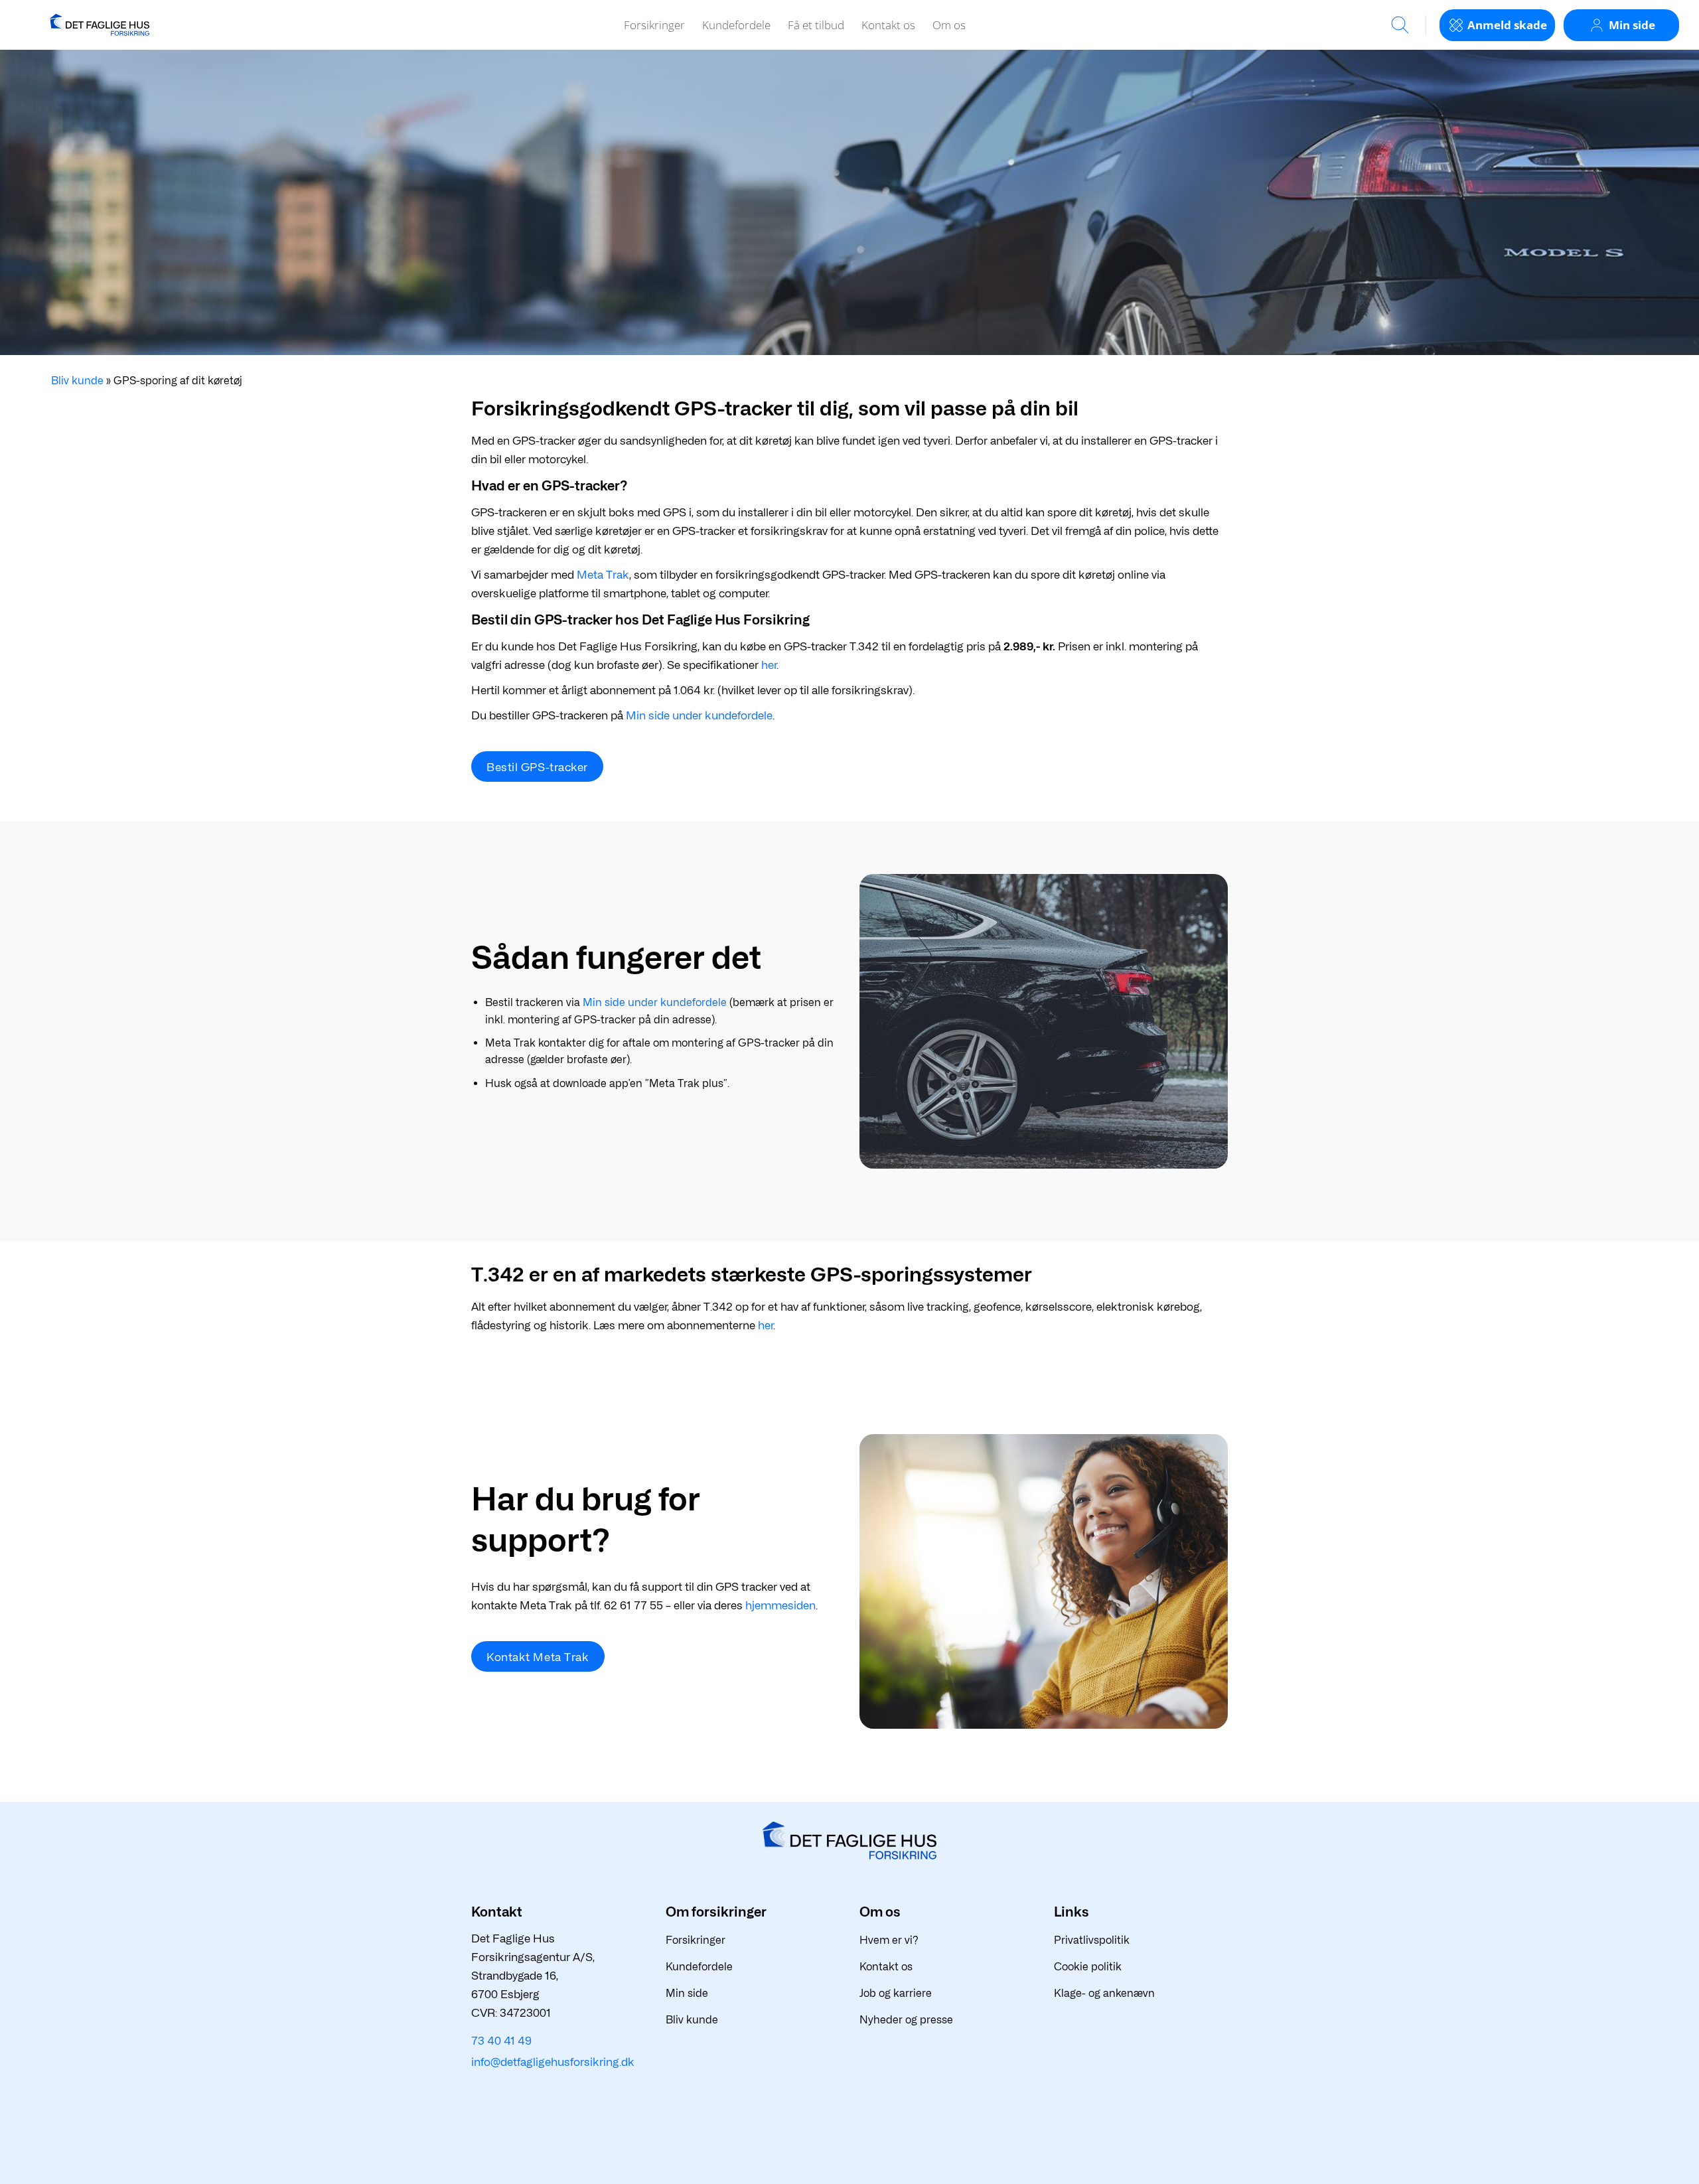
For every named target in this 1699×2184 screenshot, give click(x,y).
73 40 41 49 (501, 2041)
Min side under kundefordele (699, 715)
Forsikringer (654, 25)
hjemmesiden (780, 1605)
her (769, 665)
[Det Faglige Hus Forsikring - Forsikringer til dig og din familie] (100, 25)
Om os (949, 25)
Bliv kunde (77, 381)
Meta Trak (603, 575)
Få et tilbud (816, 25)
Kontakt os (888, 25)
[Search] (1400, 25)
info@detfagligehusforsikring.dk (553, 2062)
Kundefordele (736, 25)
